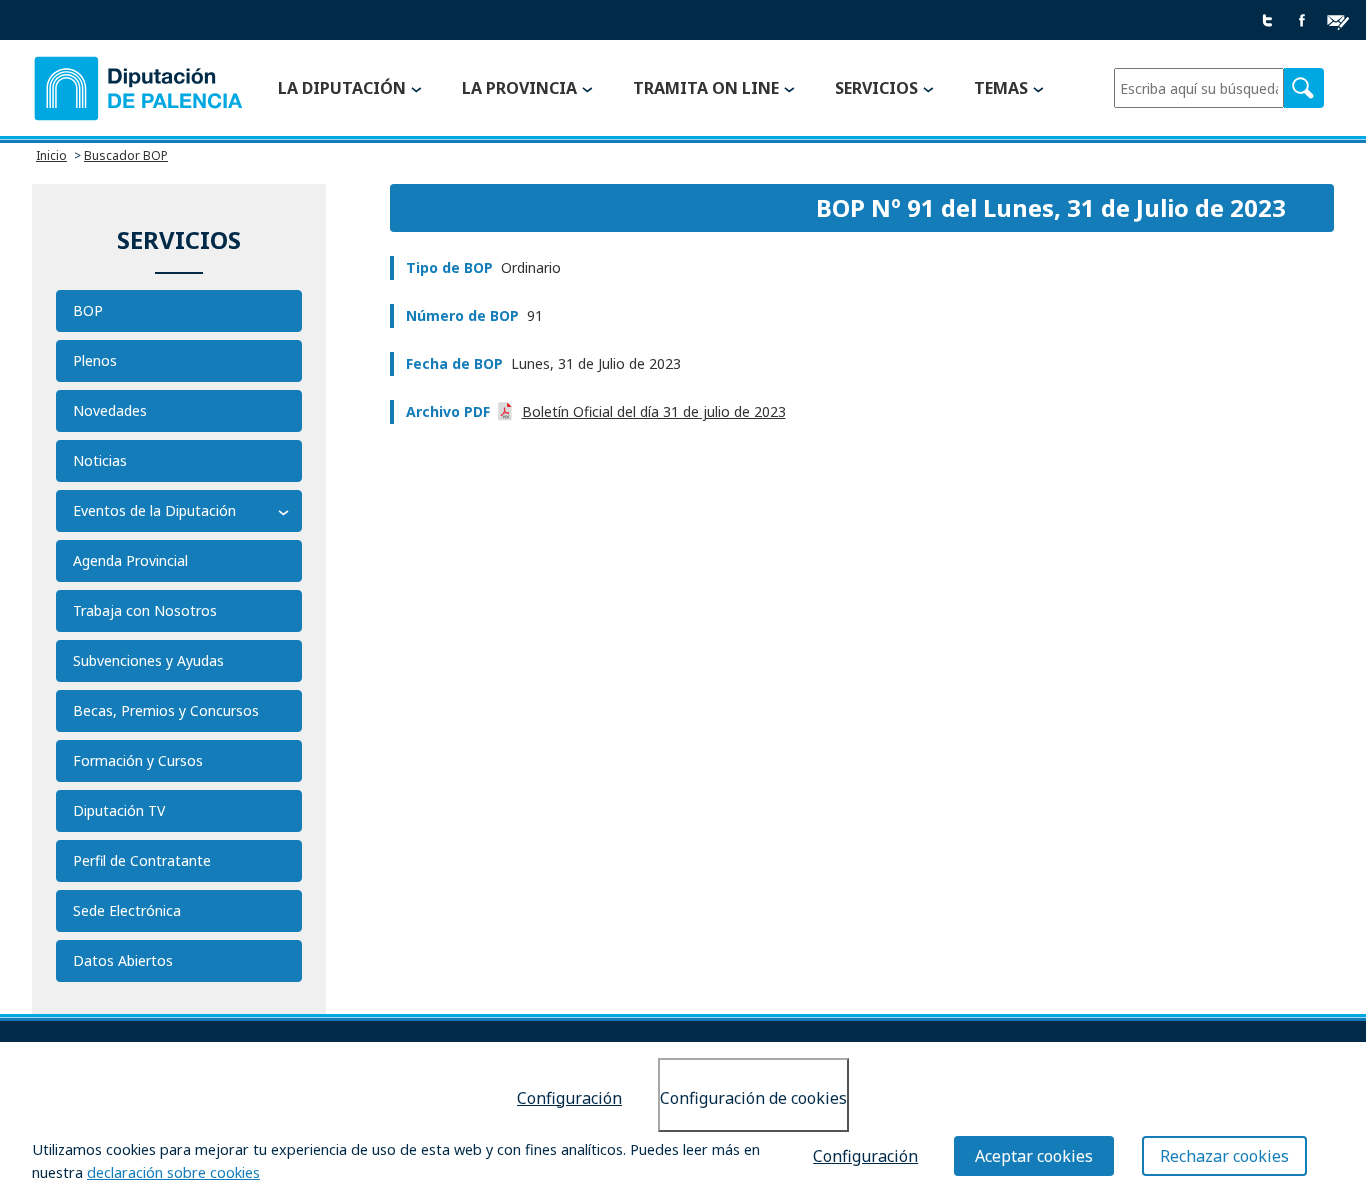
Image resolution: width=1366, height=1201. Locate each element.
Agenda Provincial (130, 560)
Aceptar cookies (1034, 1156)
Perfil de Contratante (142, 860)
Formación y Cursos (138, 760)
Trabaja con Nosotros (145, 610)
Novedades (110, 410)
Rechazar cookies (1224, 1156)
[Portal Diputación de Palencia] (139, 89)
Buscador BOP (126, 155)
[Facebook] (1302, 21)
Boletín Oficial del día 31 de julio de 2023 (654, 411)
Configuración (569, 1098)
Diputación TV (119, 810)
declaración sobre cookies (173, 1172)
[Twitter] (1268, 21)
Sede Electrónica (127, 910)
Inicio (51, 155)
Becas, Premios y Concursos (166, 710)
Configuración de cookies (753, 1098)
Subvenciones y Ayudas (148, 660)
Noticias (100, 460)
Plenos (95, 360)
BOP (88, 310)
